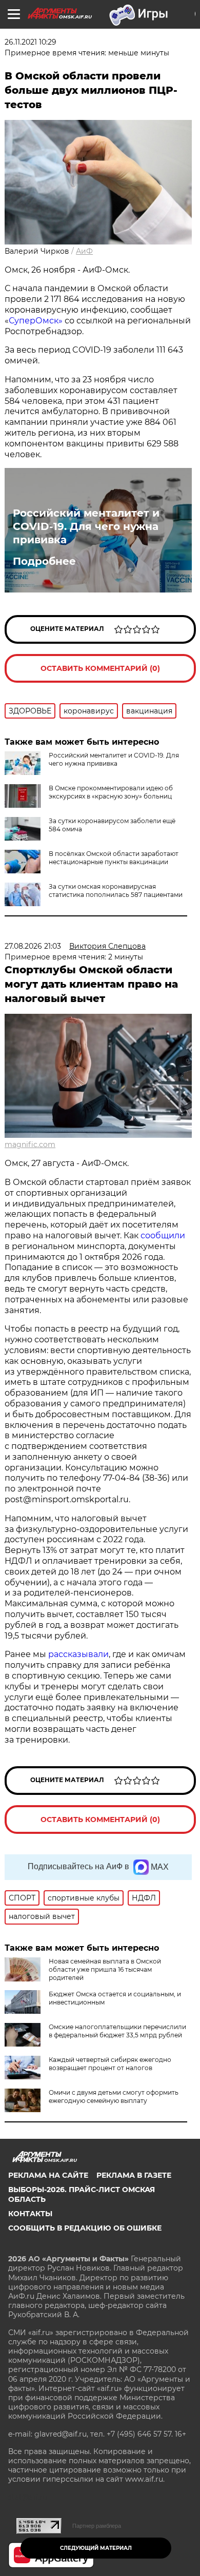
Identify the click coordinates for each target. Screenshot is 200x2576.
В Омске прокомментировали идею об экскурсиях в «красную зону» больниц (111, 792)
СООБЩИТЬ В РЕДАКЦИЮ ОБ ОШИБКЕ (85, 2228)
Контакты (30, 2214)
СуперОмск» (36, 321)
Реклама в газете (134, 2175)
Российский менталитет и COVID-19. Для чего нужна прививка (86, 526)
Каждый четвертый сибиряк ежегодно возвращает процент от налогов (110, 2064)
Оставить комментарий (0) (100, 668)
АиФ (84, 251)
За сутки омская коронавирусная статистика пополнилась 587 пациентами (116, 891)
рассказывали (78, 1654)
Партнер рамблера (97, 2526)
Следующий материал (96, 2548)
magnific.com (30, 1144)
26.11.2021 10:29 (31, 42)
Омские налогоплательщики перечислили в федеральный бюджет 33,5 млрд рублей (117, 2031)
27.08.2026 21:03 (33, 946)
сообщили (163, 1235)
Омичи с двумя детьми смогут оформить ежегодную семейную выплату (114, 2097)
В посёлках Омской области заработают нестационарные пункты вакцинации (114, 858)
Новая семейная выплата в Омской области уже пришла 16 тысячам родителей (105, 1969)
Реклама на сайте (48, 2175)
